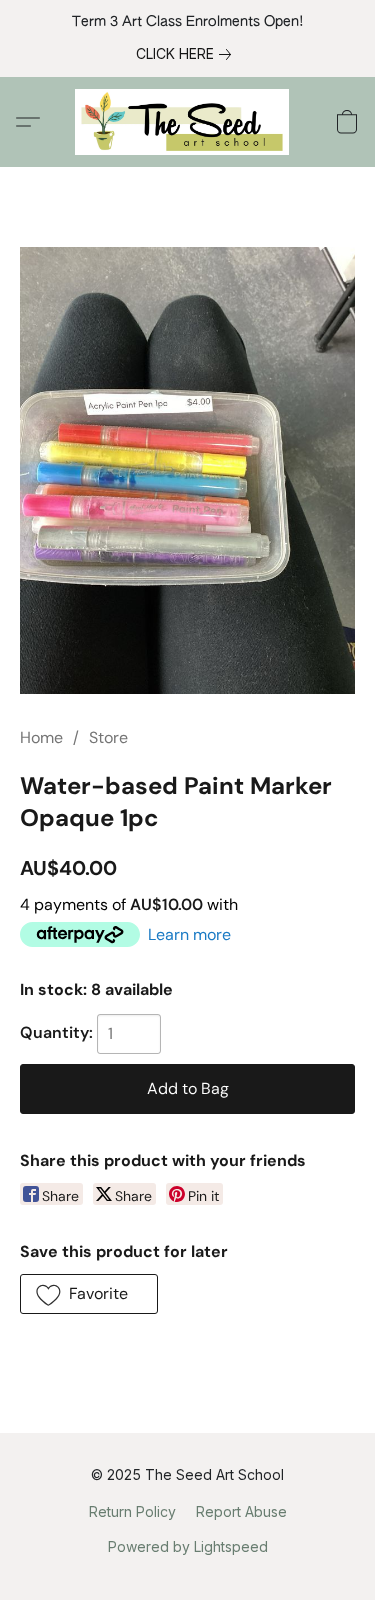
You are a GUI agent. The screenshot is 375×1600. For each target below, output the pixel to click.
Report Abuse (241, 1511)
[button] (187, 122)
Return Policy (132, 1511)
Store (108, 737)
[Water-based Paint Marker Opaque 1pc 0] (187, 470)
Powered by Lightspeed (188, 1546)
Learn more (189, 934)
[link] (187, 54)
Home (41, 737)
